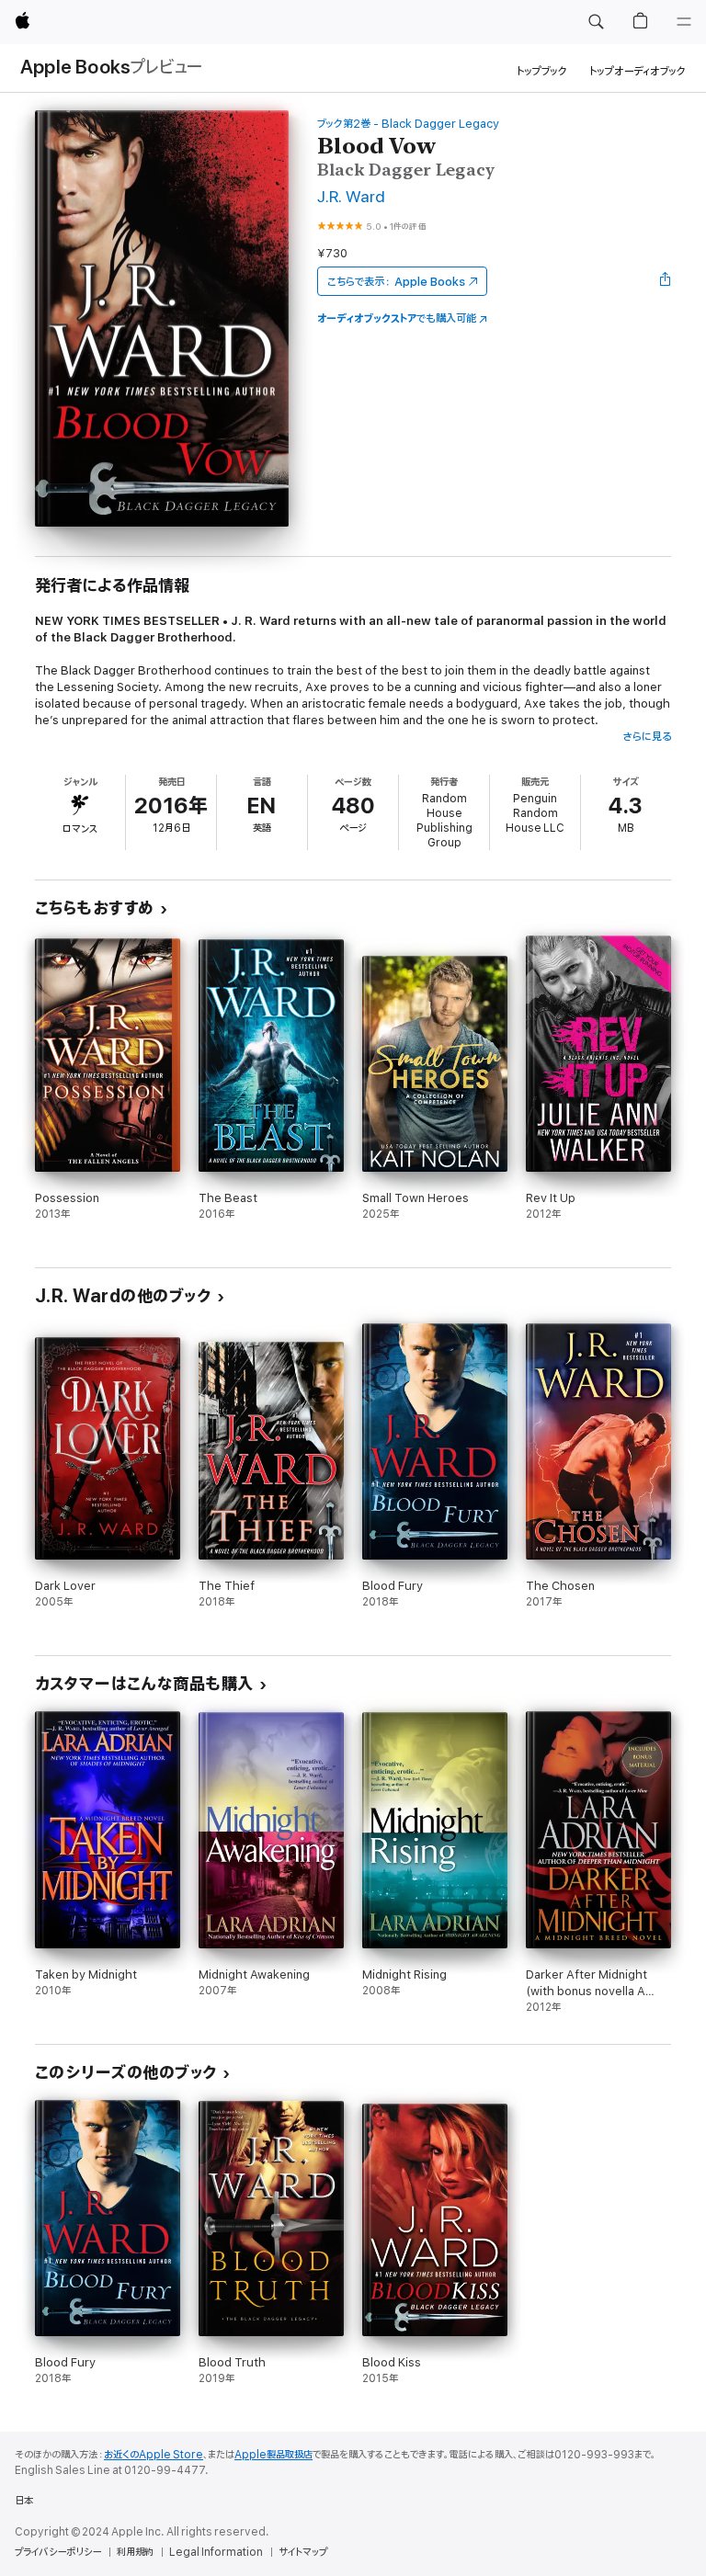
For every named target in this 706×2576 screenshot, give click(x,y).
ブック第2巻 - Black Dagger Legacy (408, 124)
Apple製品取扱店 (273, 2455)
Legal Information (216, 2552)
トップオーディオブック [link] (638, 71)
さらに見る (647, 737)
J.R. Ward (351, 197)
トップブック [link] (542, 71)
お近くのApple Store (154, 2455)
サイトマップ (303, 2552)
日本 (24, 2501)
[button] (596, 22)
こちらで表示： (396, 282)
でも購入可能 (397, 318)
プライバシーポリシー (58, 2552)
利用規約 (135, 2552)
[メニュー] (684, 22)
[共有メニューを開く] (666, 281)
